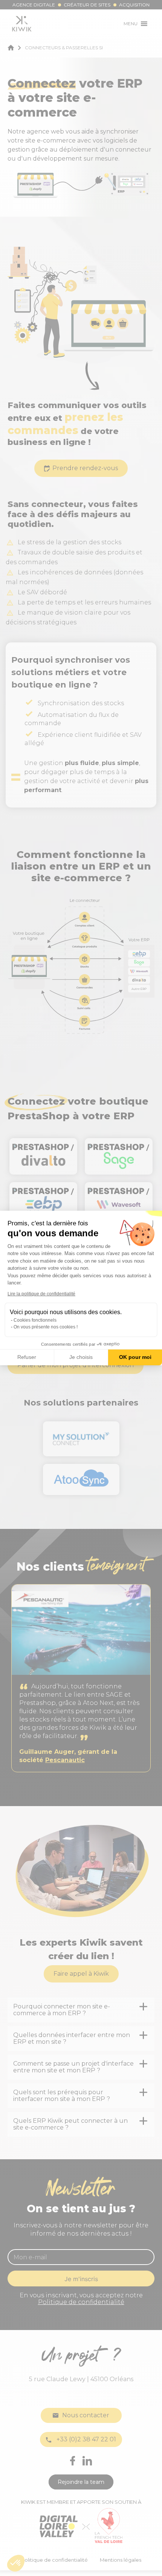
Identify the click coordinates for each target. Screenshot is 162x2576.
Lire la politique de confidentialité (41, 1294)
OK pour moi (135, 1357)
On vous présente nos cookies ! (46, 1327)
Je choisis (81, 1357)
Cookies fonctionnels (35, 1320)
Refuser (27, 1357)
